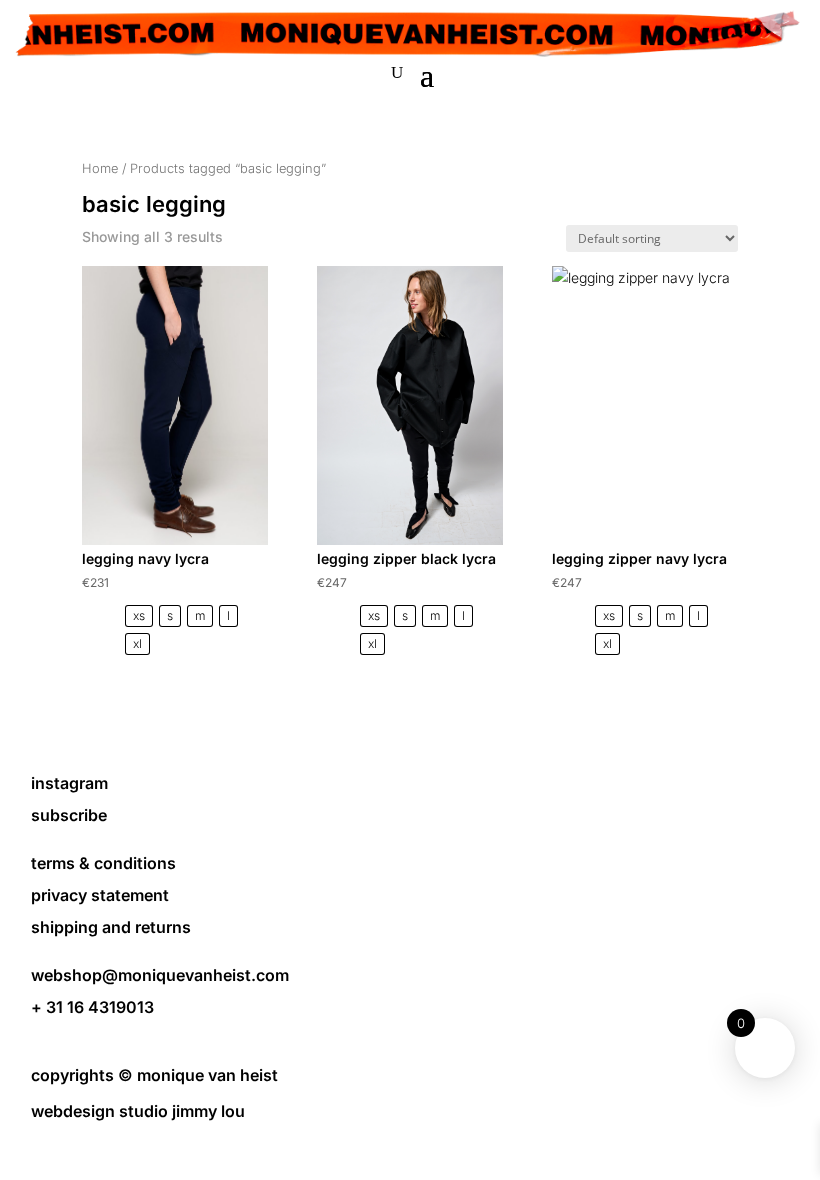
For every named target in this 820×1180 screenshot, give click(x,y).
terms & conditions (103, 863)
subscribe (69, 815)
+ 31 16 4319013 (92, 1007)
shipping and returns (111, 927)
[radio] (139, 616)
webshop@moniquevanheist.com (160, 975)
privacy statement (100, 895)
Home (100, 168)
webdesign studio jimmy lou (138, 1111)
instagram (69, 783)
